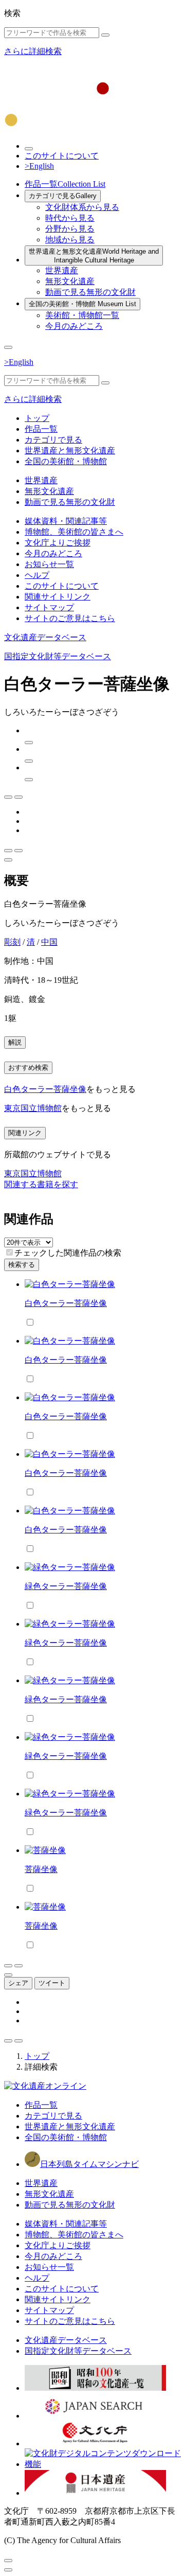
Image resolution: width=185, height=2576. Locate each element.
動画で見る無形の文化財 (90, 292)
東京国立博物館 (33, 1108)
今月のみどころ (74, 326)
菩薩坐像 (41, 1869)
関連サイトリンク (58, 597)
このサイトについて (62, 156)
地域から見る (70, 240)
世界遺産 (62, 270)
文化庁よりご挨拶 (58, 543)
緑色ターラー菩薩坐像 (66, 1586)
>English (39, 166)
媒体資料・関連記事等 (66, 521)
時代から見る (70, 218)
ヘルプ (37, 575)
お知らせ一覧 (49, 564)
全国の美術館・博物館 (82, 304)
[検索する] (105, 35)
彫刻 (12, 942)
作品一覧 (65, 184)
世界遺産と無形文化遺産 (94, 256)
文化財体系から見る (82, 207)
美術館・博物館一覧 (82, 315)
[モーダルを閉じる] (8, 2561)
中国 (49, 942)
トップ (37, 418)
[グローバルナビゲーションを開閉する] (8, 347)
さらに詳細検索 (33, 51)
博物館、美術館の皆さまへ (74, 532)
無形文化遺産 (70, 281)
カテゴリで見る (63, 196)
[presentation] (10, 1252)
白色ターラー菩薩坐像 (45, 1089)
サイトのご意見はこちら (70, 618)
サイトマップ (49, 607)
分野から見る (70, 229)
